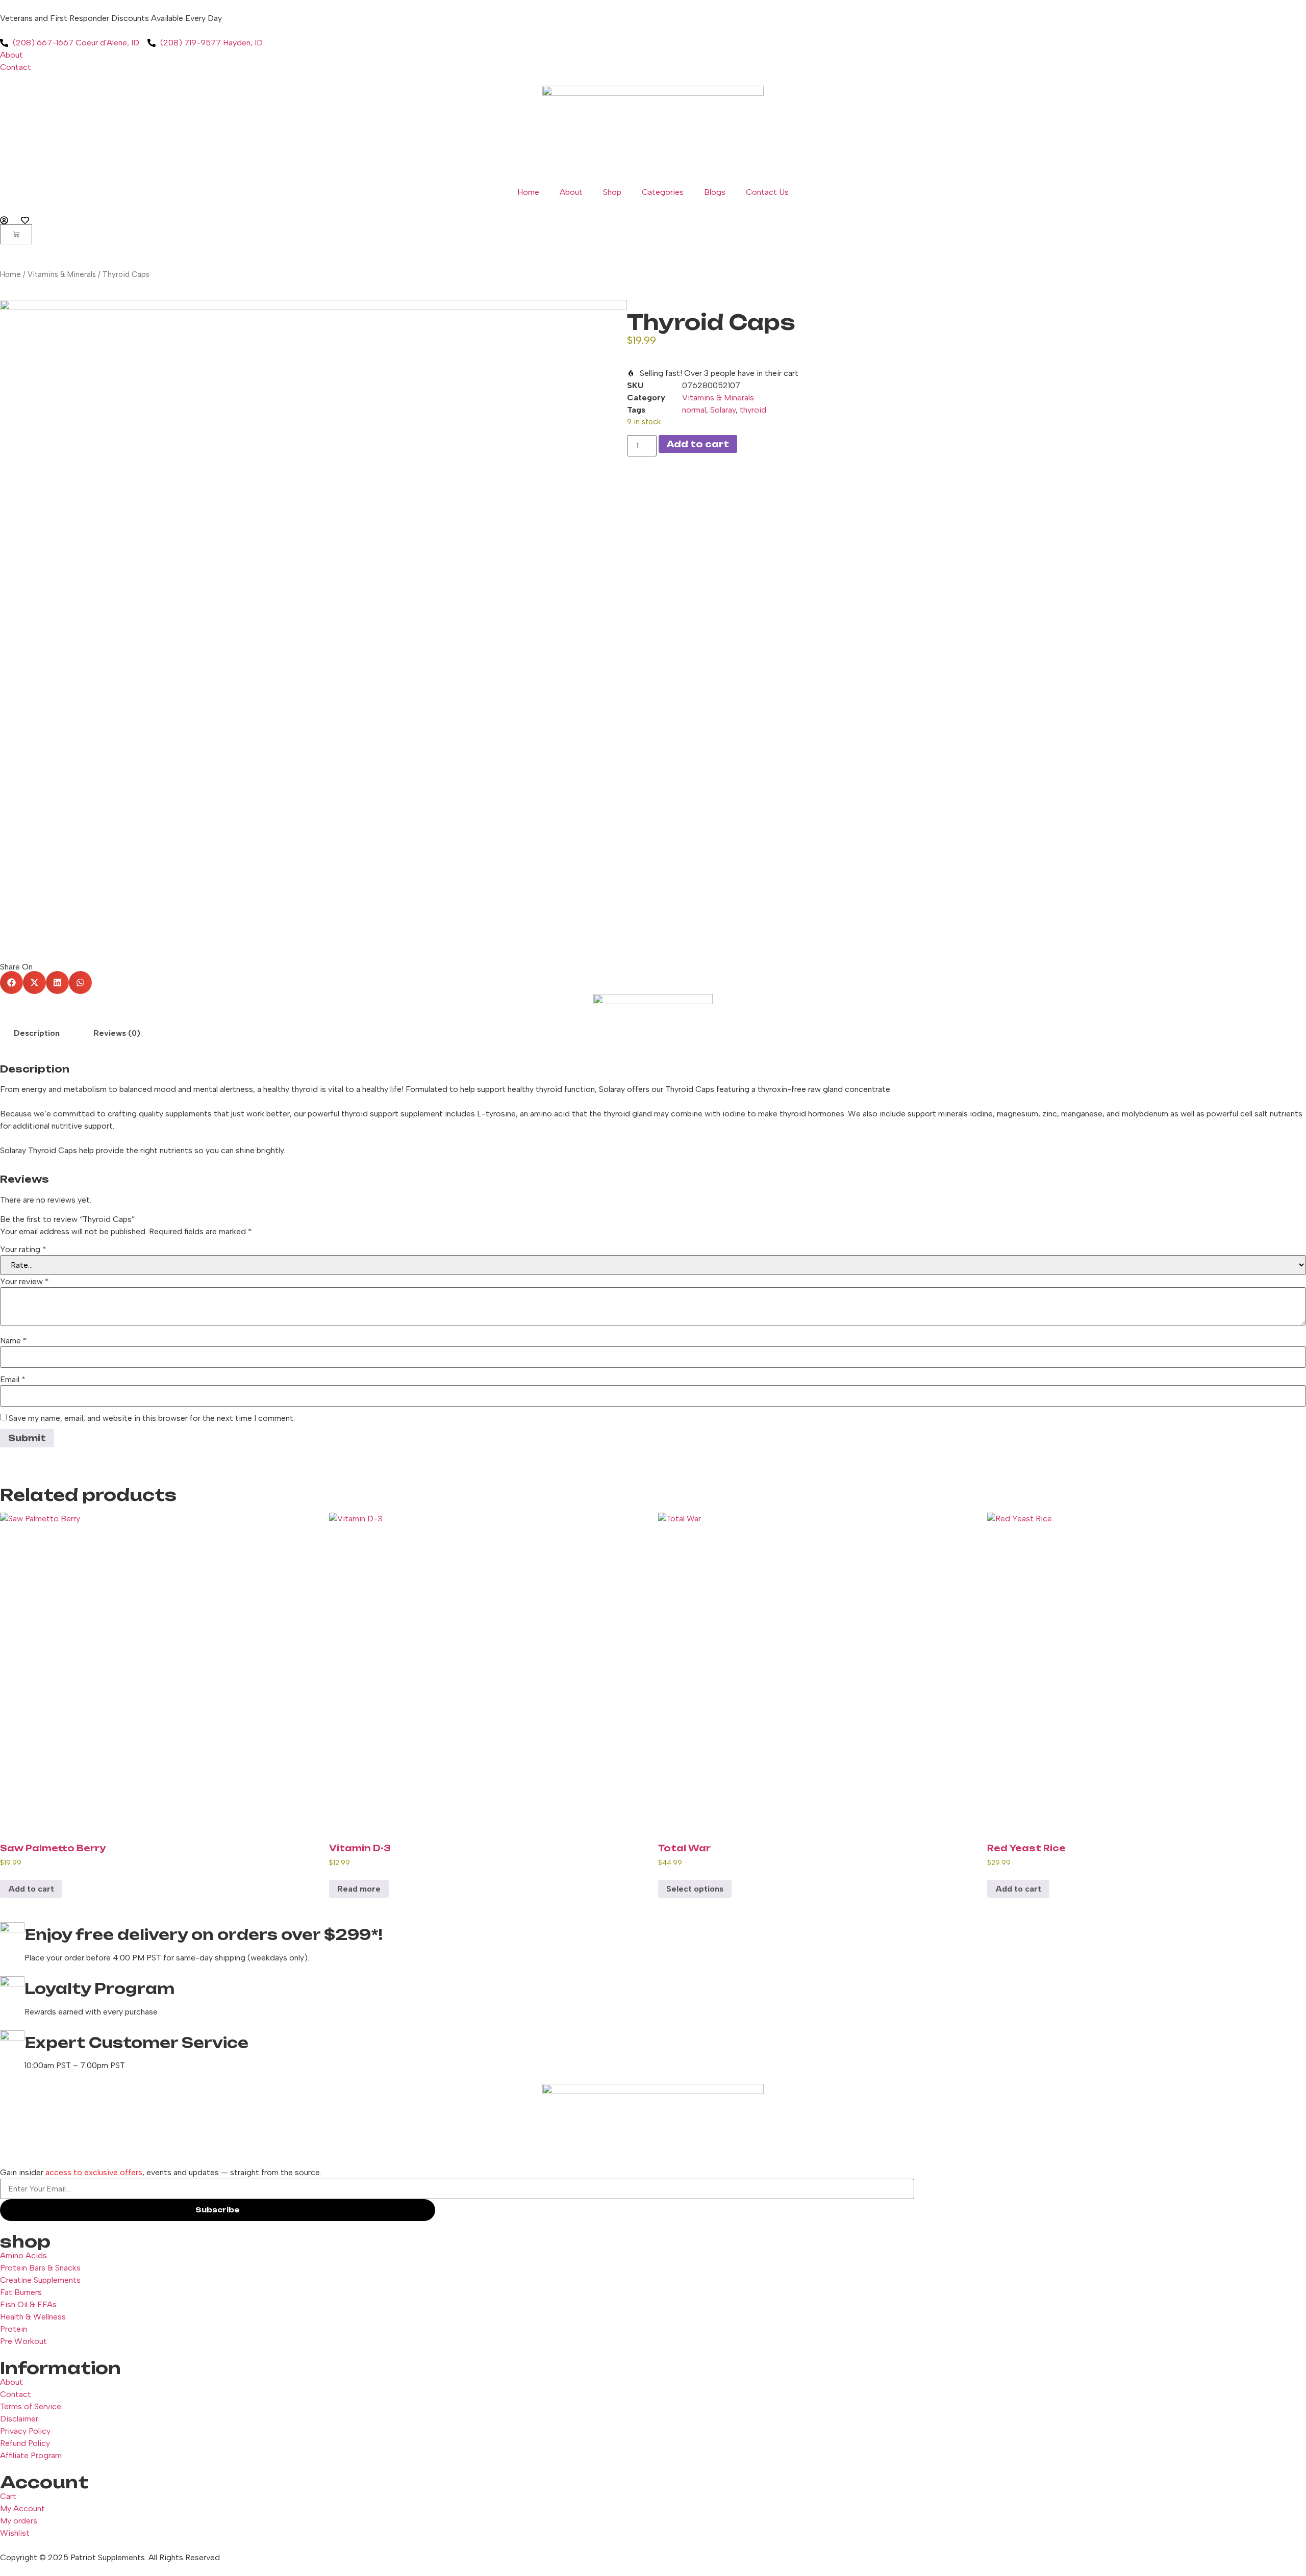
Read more (359, 1889)
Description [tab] (37, 1033)
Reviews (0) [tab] (117, 1033)
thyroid (753, 410)
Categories (663, 192)
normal (694, 410)
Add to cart (698, 444)
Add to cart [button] (31, 1889)
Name (14, 1341)
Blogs (715, 192)
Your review (24, 1282)
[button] (11, 983)
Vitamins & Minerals (62, 274)
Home (528, 192)
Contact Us (767, 192)
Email (13, 1380)
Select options (695, 1889)
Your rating (23, 1249)
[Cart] (16, 234)
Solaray (723, 410)
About (571, 192)
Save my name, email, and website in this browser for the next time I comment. (152, 1418)
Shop (612, 192)
